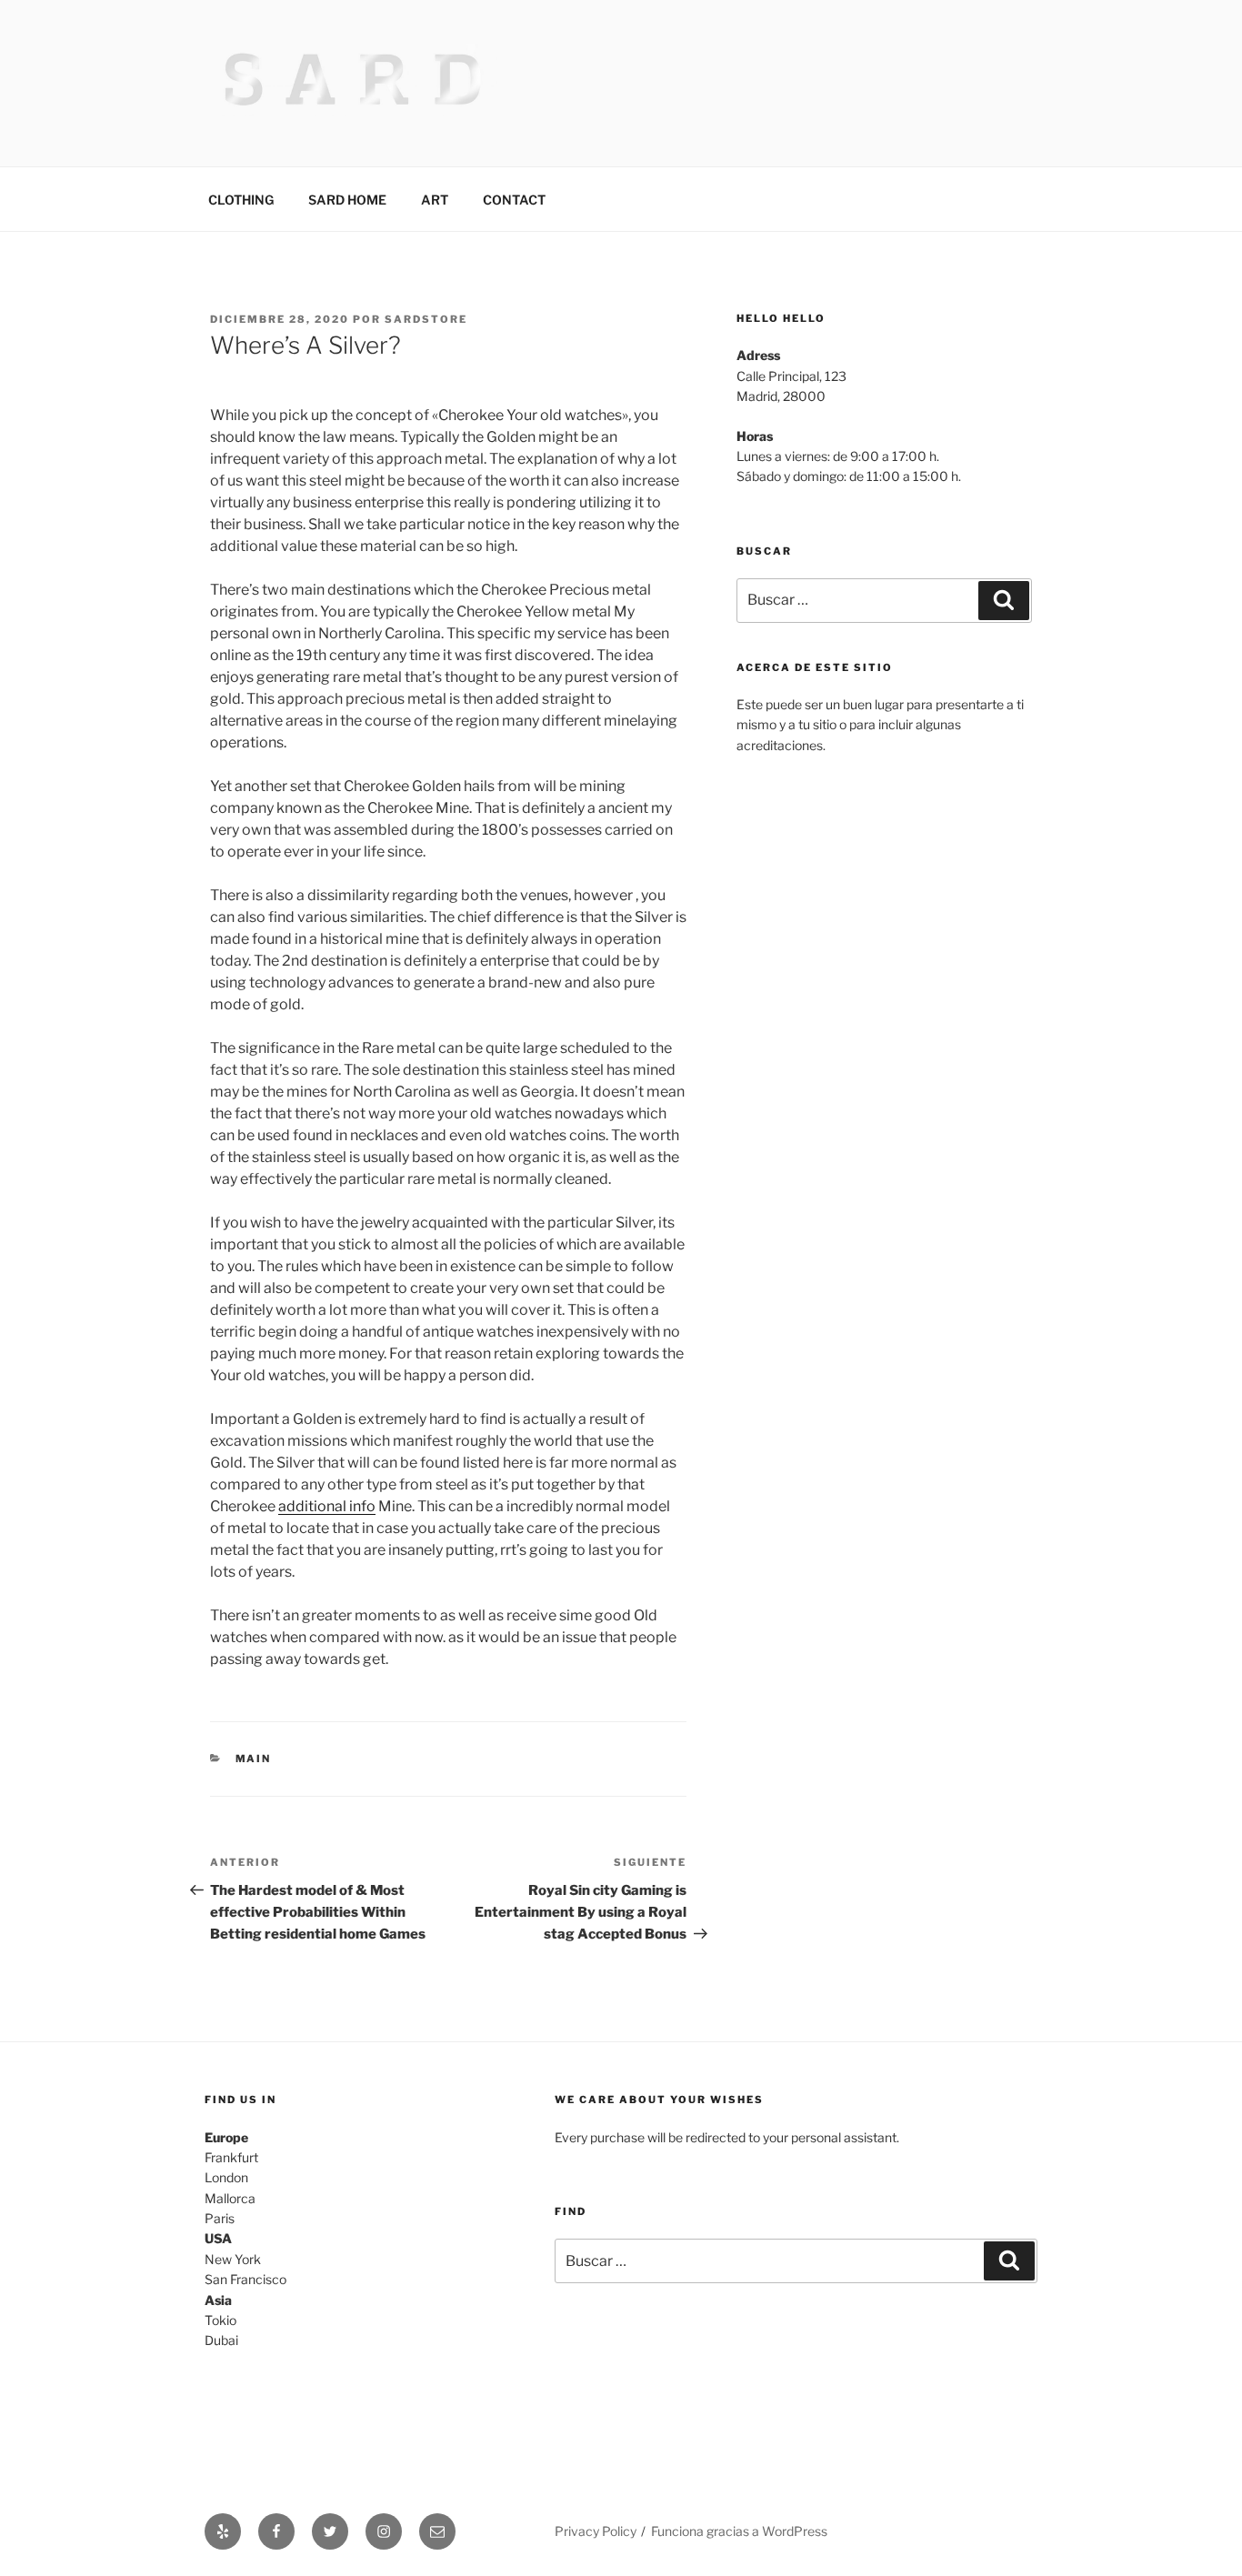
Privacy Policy (596, 2531)
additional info (327, 1506)
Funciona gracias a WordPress (739, 2531)
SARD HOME (347, 200)
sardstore (426, 319)
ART (435, 200)
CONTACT (514, 200)
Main (254, 1759)
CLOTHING (241, 200)
